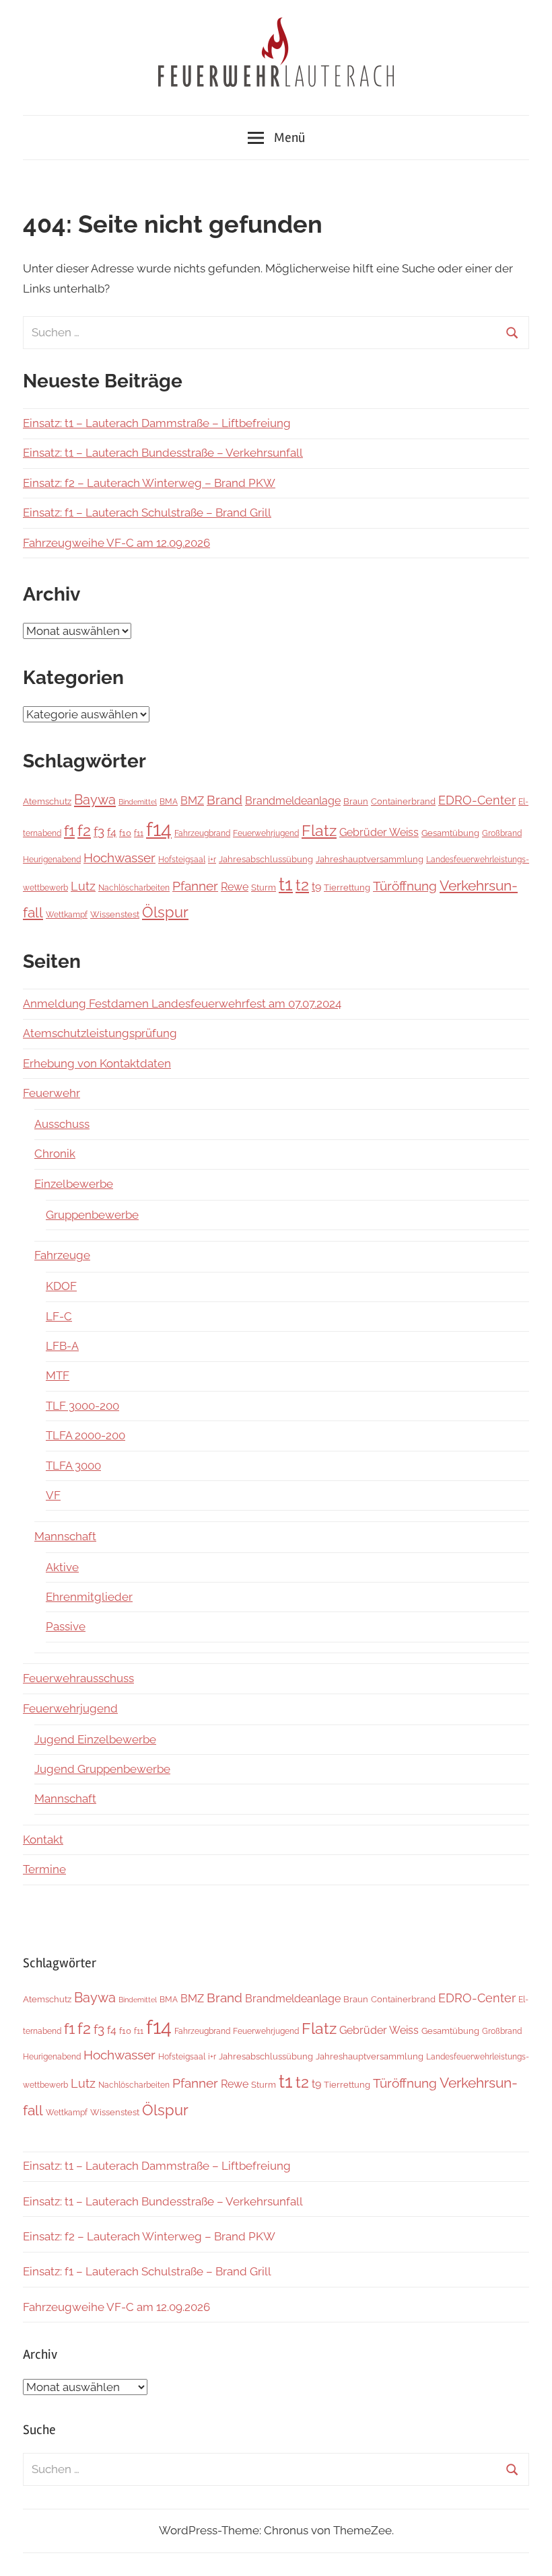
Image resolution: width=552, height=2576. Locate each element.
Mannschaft (65, 1536)
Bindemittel (138, 802)
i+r (212, 859)
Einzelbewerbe (74, 1184)
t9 (316, 887)
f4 (112, 832)
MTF (58, 1375)
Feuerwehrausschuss (78, 1678)
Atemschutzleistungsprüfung (100, 1033)
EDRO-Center (477, 800)
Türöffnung (405, 886)
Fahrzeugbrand (202, 833)
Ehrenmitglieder (89, 1597)
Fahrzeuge (62, 1255)
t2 (302, 885)
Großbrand (502, 833)
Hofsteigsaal (182, 859)
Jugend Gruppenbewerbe (102, 1769)
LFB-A (62, 1346)
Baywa (95, 800)
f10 (125, 833)
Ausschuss (62, 1124)
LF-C (59, 1316)
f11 (139, 833)
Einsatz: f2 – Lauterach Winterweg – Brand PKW (149, 483)
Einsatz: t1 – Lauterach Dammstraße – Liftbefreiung (157, 423)
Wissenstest (115, 914)
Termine (44, 1869)
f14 (159, 829)
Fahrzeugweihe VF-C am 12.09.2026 (116, 543)
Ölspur (165, 912)
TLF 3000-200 (82, 1406)
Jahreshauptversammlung (370, 859)
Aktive (62, 1567)
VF (53, 1495)
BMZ (192, 801)
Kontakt (43, 1840)
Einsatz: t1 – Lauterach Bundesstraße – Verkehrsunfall (163, 453)
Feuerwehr (51, 1093)
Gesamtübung (450, 833)
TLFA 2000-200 (85, 1435)
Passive (66, 1626)
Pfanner (195, 886)
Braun (356, 801)
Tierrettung (347, 887)
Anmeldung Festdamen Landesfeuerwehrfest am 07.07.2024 (182, 1003)
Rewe (235, 887)
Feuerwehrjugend (266, 833)
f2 (84, 830)
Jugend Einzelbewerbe (95, 1739)
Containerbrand (403, 801)
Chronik (55, 1153)
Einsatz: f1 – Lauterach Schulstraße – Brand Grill (147, 513)
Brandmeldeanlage (293, 801)
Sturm (264, 887)
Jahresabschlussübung (266, 859)
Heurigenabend (52, 860)
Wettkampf (67, 915)
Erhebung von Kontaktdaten (97, 1063)
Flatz (319, 830)
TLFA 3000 (73, 1466)
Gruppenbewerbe (92, 1215)
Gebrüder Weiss (379, 832)
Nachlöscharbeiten (134, 888)
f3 (99, 832)
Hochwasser (119, 858)
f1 (69, 831)
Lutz (83, 886)
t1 (286, 884)
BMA (169, 801)
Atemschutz (47, 801)
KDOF (61, 1286)
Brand (225, 800)
